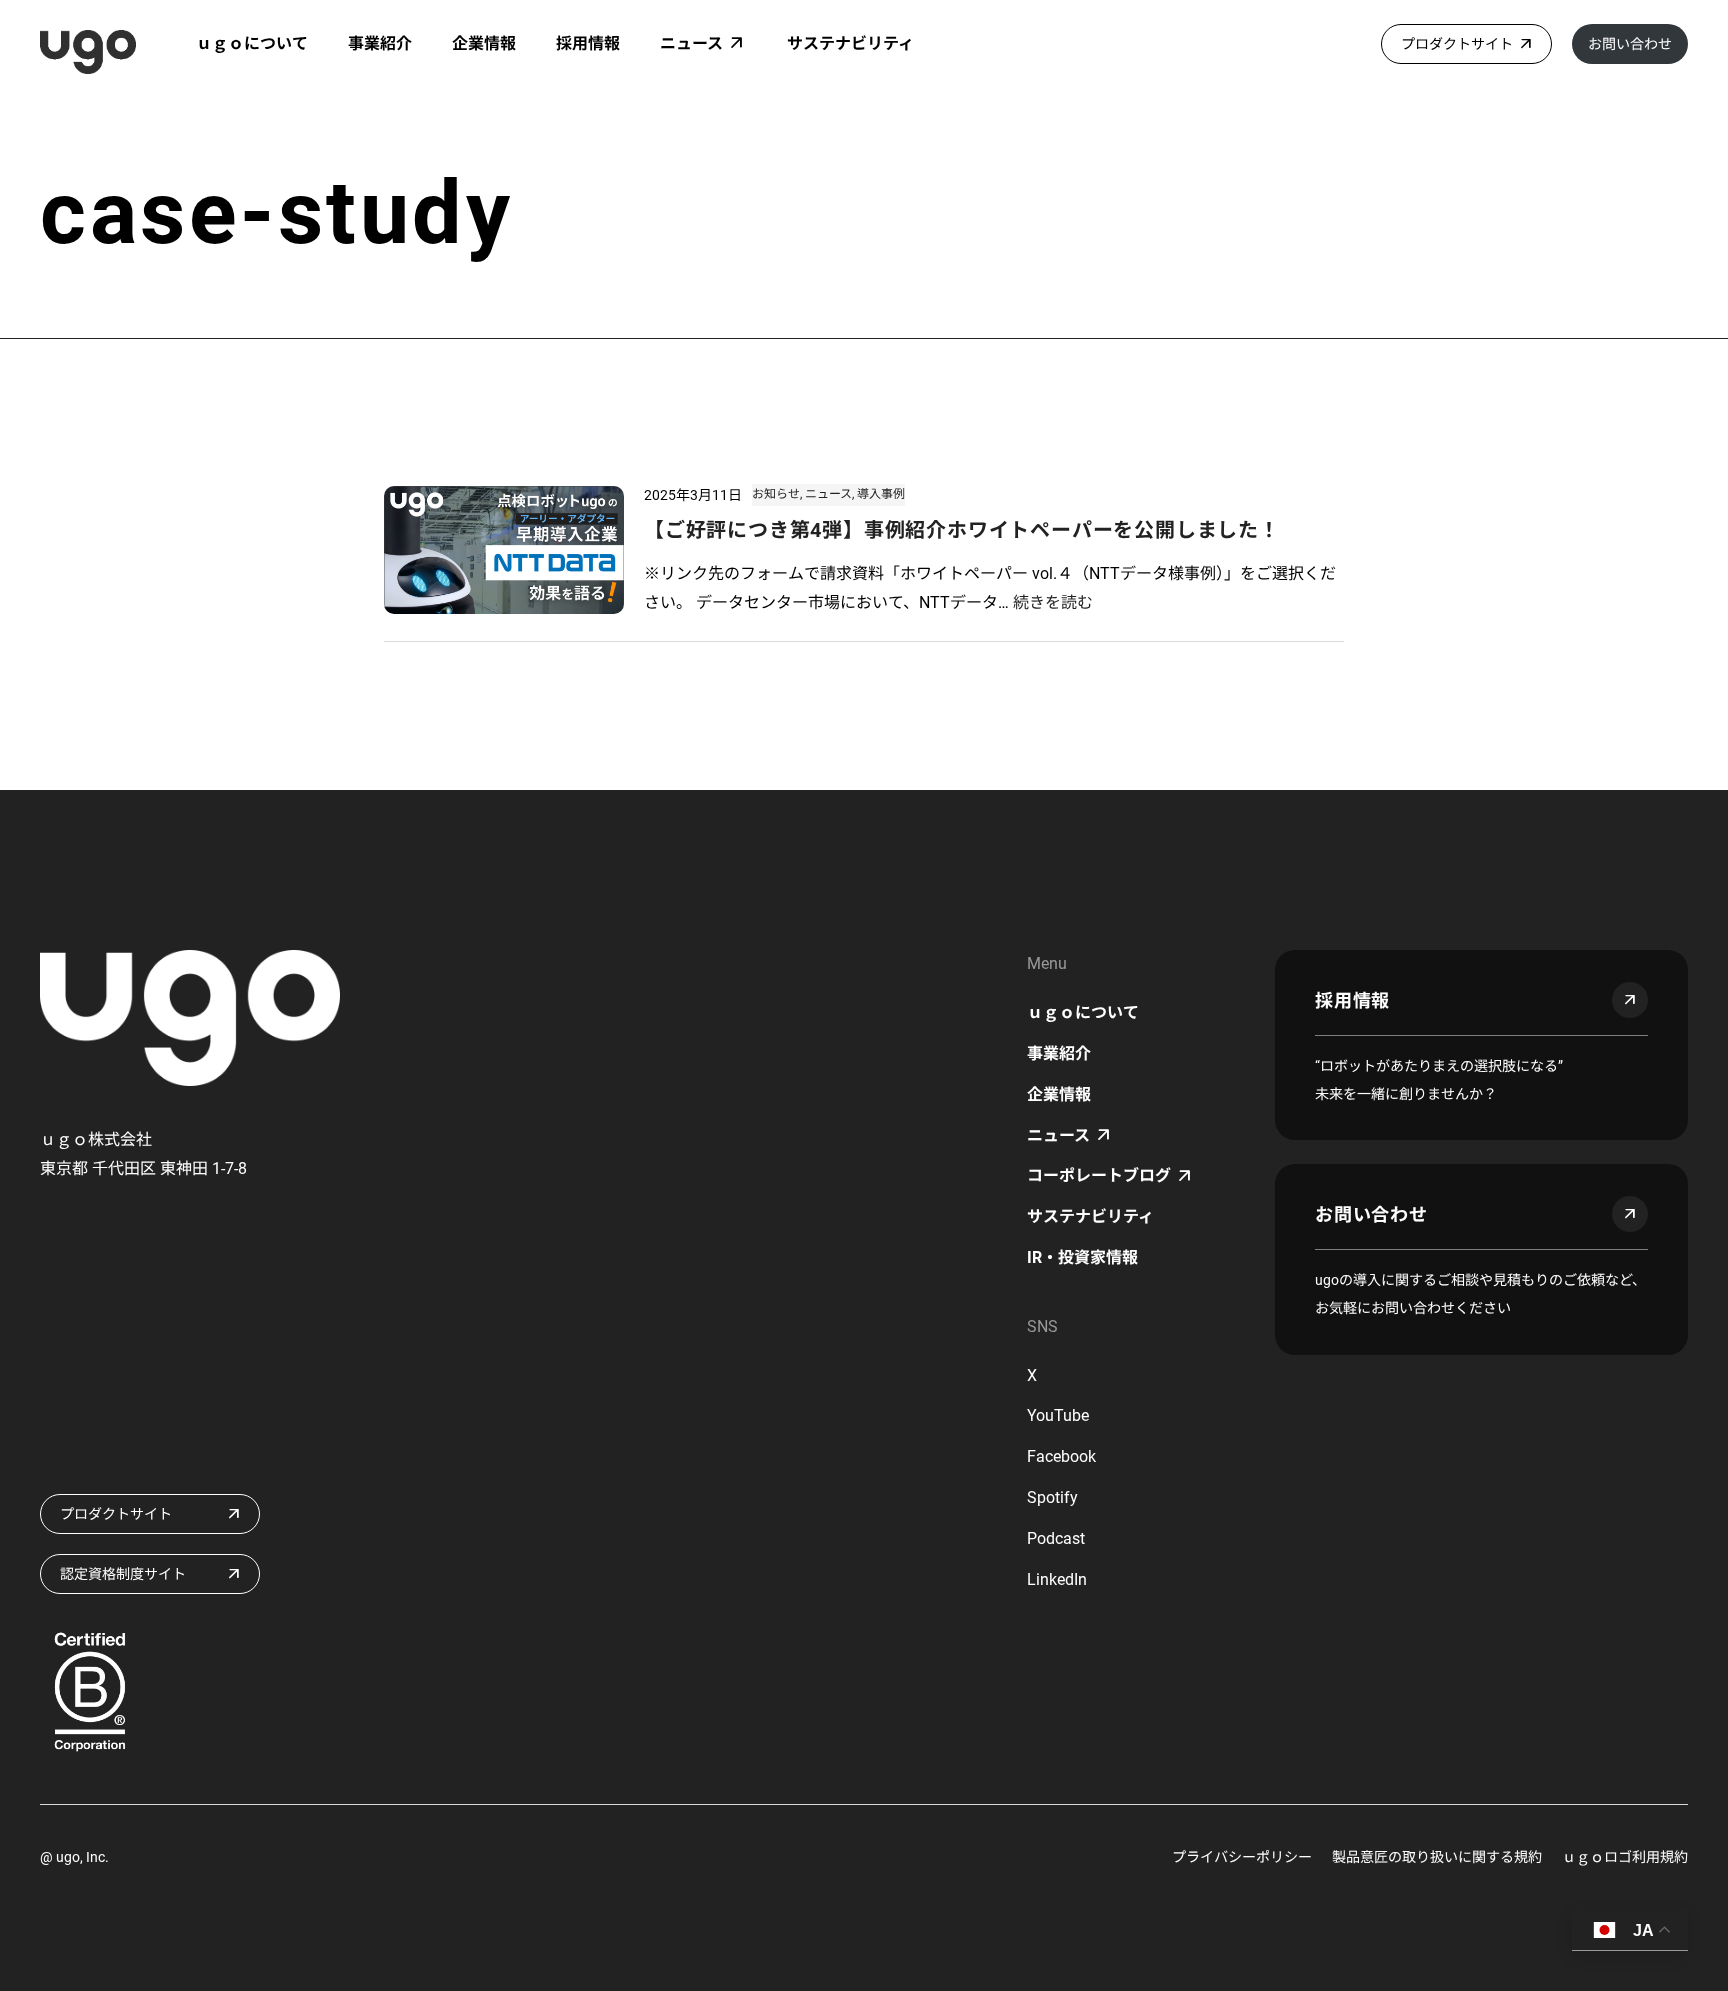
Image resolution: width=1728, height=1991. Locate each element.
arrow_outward (1630, 1000)
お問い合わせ (1630, 44)
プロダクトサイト (1457, 44)
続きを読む (1053, 602)
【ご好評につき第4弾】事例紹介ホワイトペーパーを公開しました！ (962, 530)
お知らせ (776, 494)
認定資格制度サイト (123, 1574)
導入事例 (881, 494)
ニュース (828, 494)
